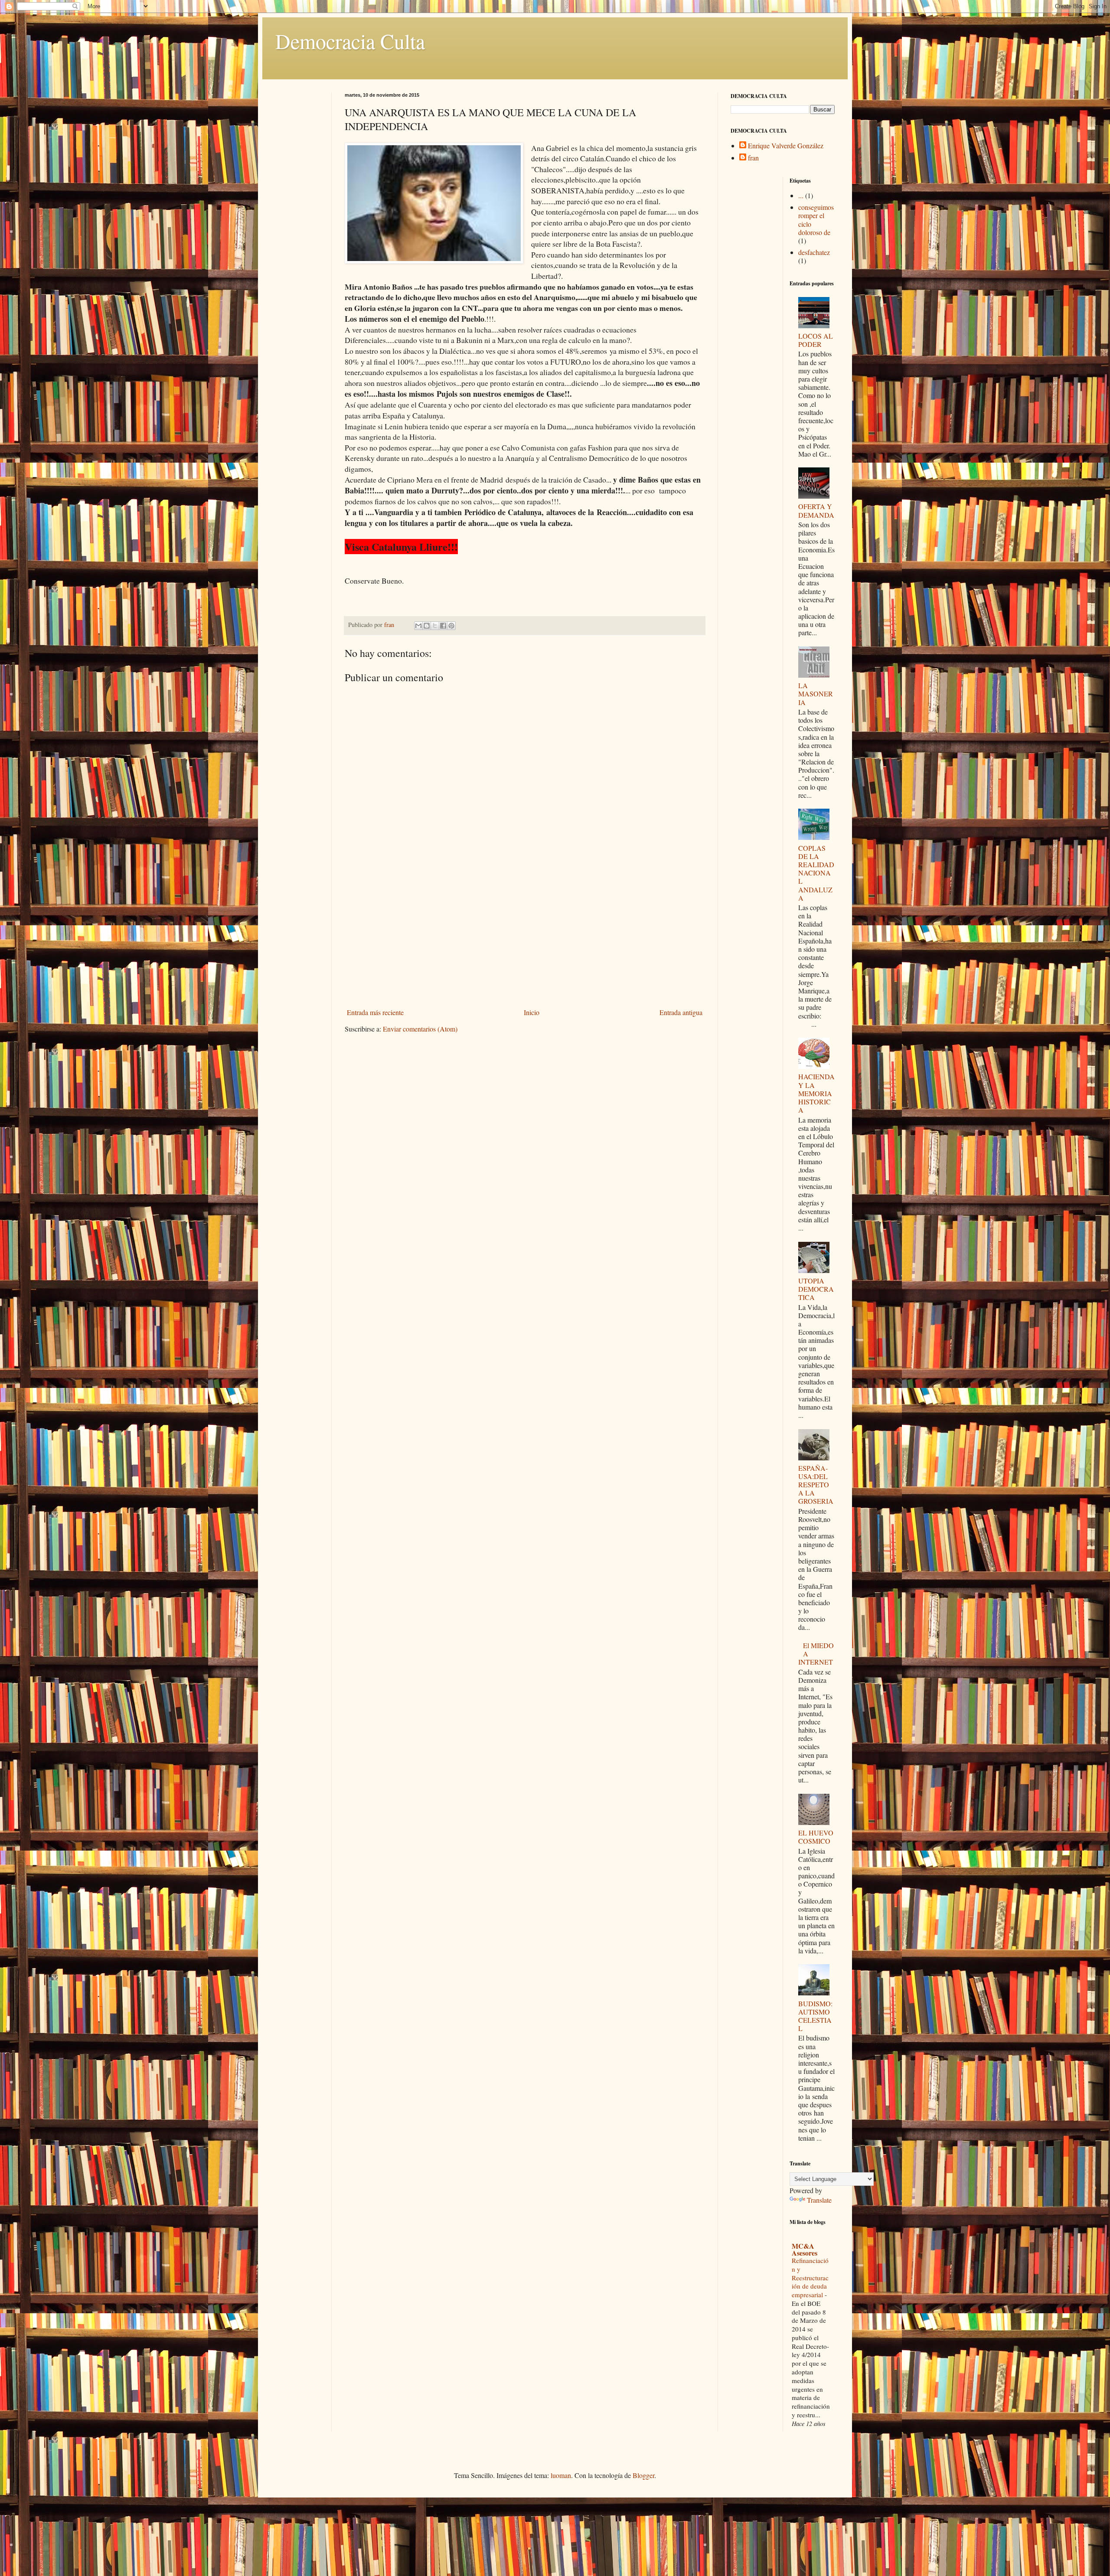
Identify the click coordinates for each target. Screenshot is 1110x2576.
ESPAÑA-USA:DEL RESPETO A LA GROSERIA (816, 1485)
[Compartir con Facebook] (443, 626)
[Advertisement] (525, 940)
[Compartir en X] (435, 626)
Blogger (643, 2475)
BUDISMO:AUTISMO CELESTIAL (815, 2016)
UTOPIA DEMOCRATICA (816, 1289)
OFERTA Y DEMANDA (816, 510)
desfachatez (814, 252)
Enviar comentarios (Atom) (420, 1029)
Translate (819, 2200)
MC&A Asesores (805, 2249)
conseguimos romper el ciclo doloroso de (816, 220)
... (801, 195)
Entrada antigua (681, 1012)
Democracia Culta (350, 41)
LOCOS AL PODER (816, 340)
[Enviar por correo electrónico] (418, 626)
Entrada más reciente (375, 1012)
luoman (561, 2475)
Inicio (532, 1012)
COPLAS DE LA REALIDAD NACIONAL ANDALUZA (816, 873)
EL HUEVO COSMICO (816, 1837)
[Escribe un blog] (427, 626)
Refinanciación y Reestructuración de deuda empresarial (810, 2277)
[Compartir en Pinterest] (451, 626)
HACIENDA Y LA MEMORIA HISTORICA (816, 1093)
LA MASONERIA (816, 694)
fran (753, 158)
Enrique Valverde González (786, 146)
